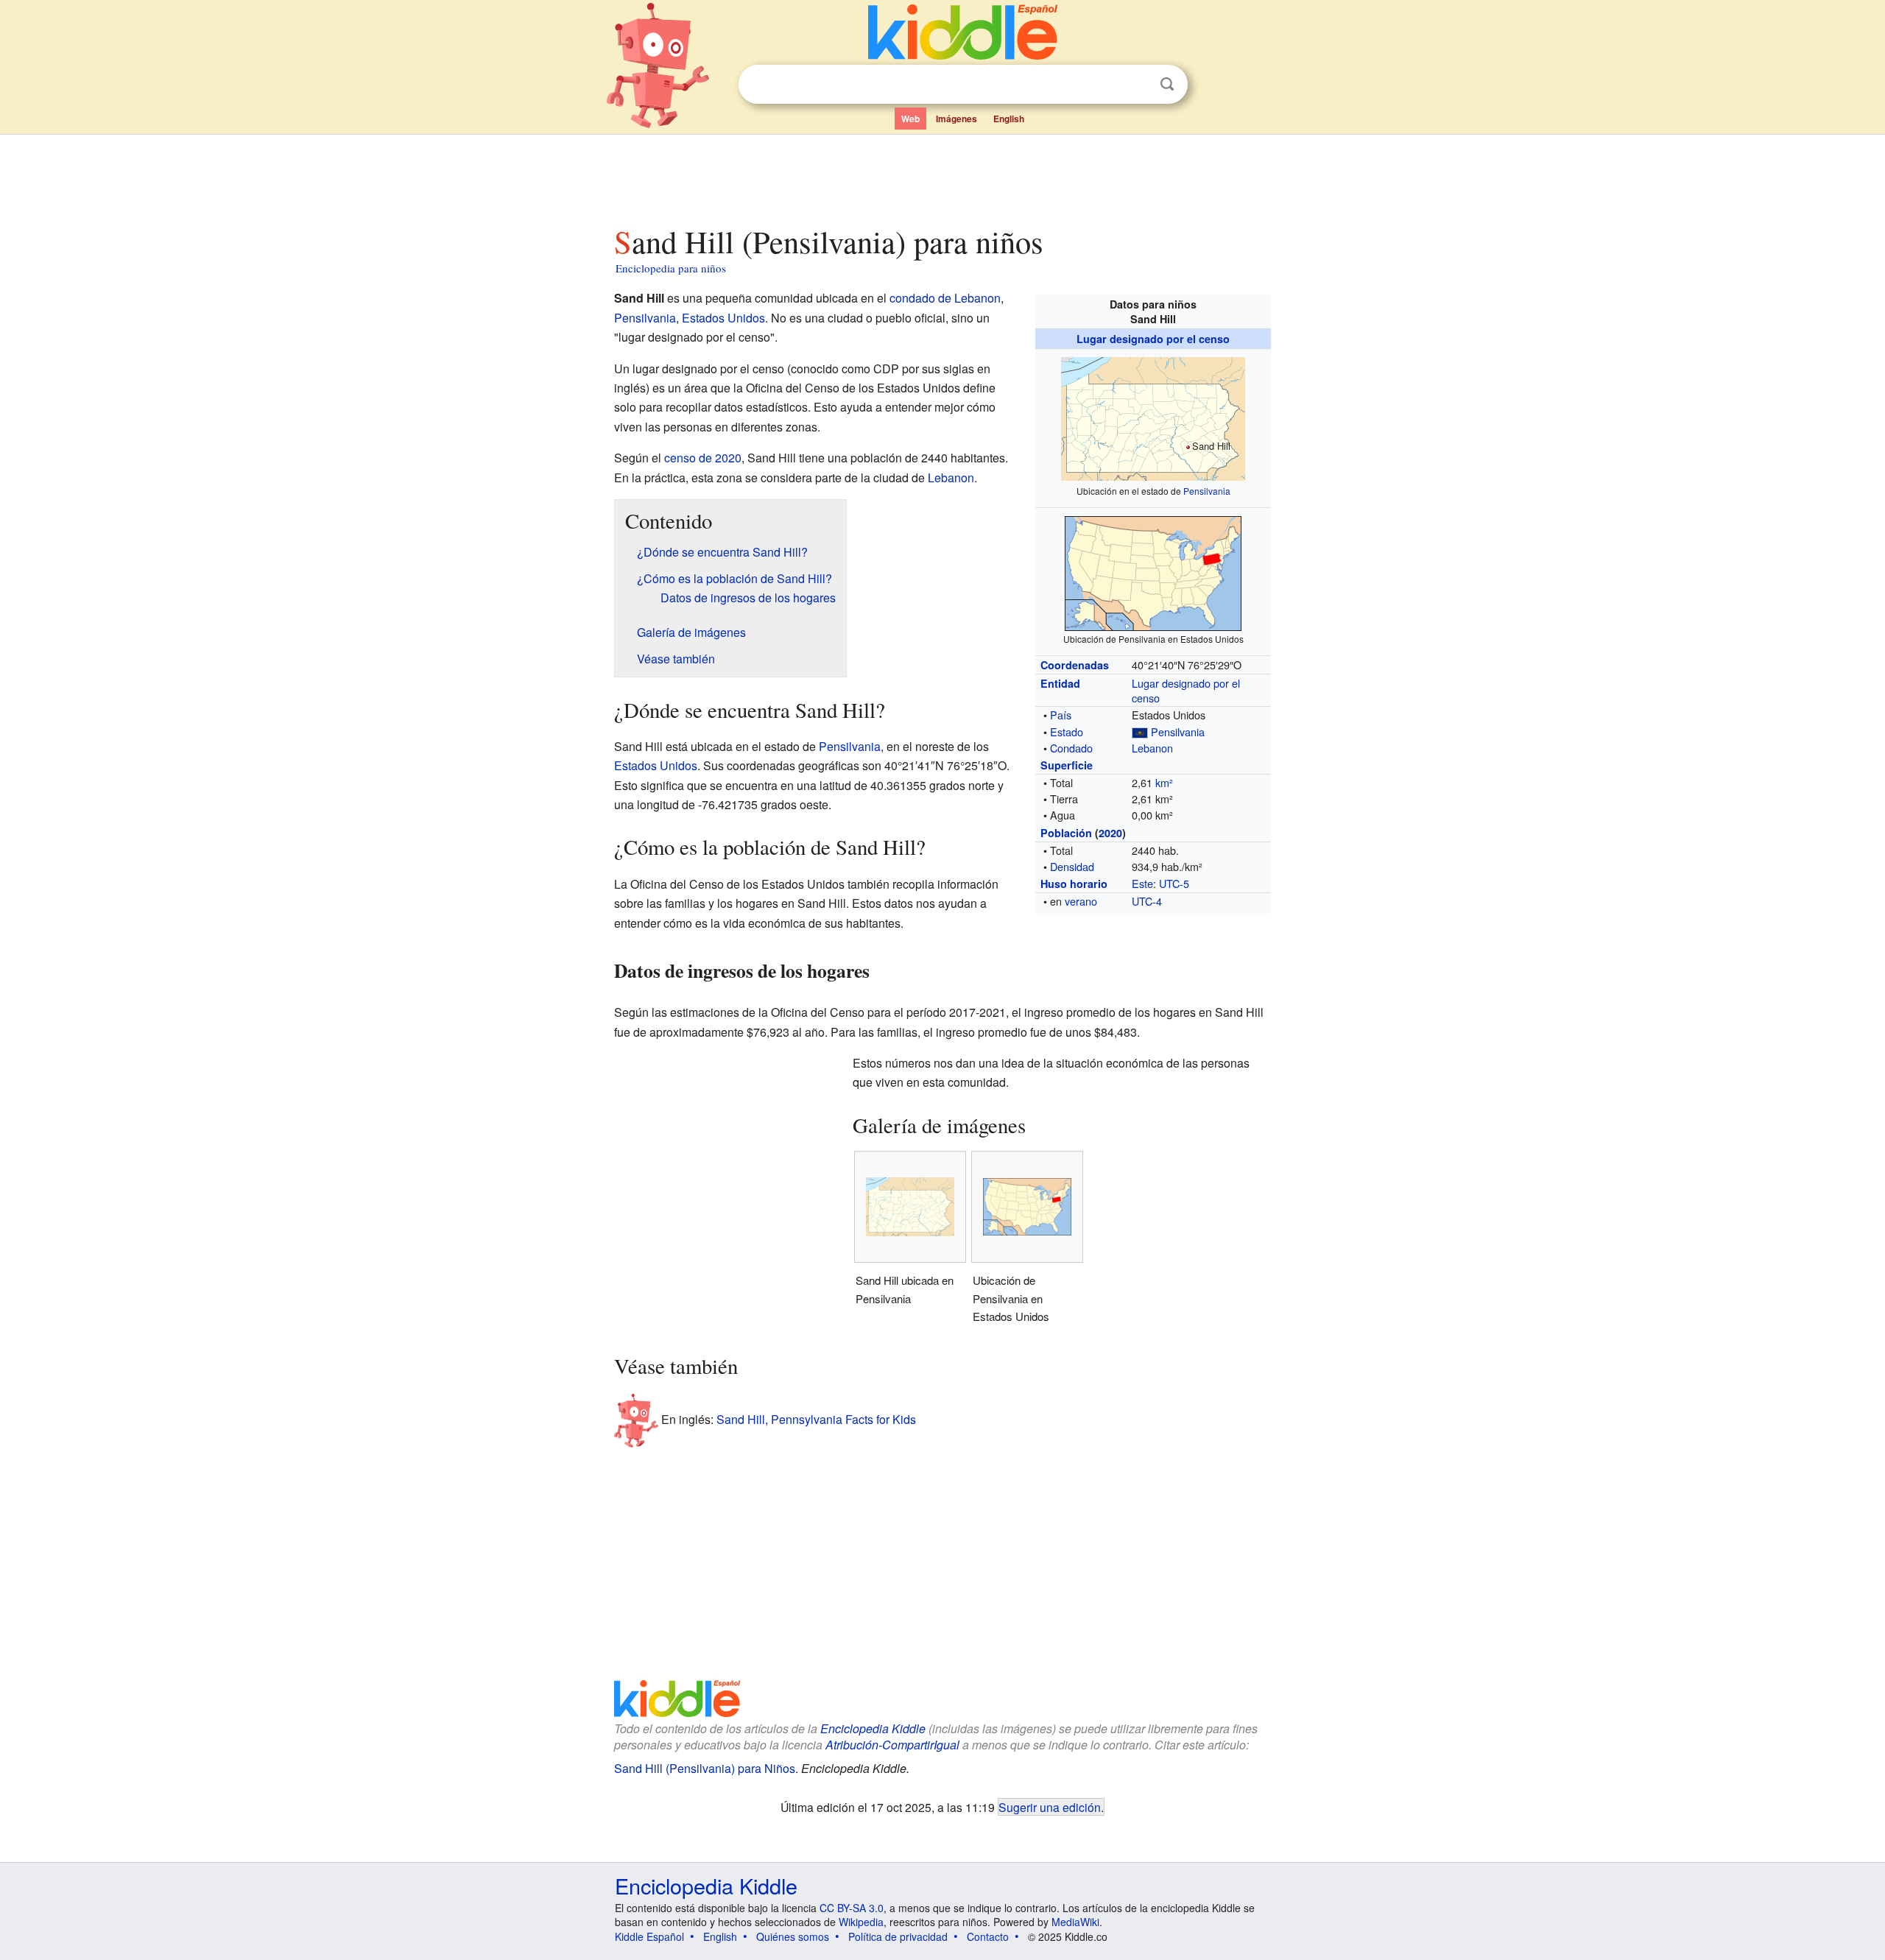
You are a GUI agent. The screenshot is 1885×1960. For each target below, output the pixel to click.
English (1009, 119)
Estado (1067, 732)
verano (1081, 901)
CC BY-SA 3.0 (852, 1908)
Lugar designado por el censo (1153, 339)
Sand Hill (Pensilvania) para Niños (705, 1768)
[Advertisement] (942, 176)
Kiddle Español (649, 1936)
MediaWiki (1075, 1922)
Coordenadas (1075, 665)
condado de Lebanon (945, 298)
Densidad (1072, 866)
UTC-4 (1147, 901)
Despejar (1137, 85)
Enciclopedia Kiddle (873, 1728)
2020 (1110, 833)
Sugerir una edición (1050, 1807)
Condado (1071, 748)
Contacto (988, 1936)
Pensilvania (1207, 491)
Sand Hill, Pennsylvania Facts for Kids (816, 1418)
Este (1142, 883)
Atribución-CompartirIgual (892, 1745)
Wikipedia (861, 1922)
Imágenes (956, 119)
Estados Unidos (723, 318)
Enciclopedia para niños (671, 268)
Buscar (1167, 84)
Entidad (1060, 683)
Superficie (1067, 765)
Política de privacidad (898, 1936)
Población (1066, 833)
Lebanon (1152, 748)
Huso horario (1074, 884)
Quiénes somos (793, 1936)
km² (1164, 782)
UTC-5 (1174, 883)
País (1061, 715)
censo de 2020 (703, 458)
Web (910, 119)
